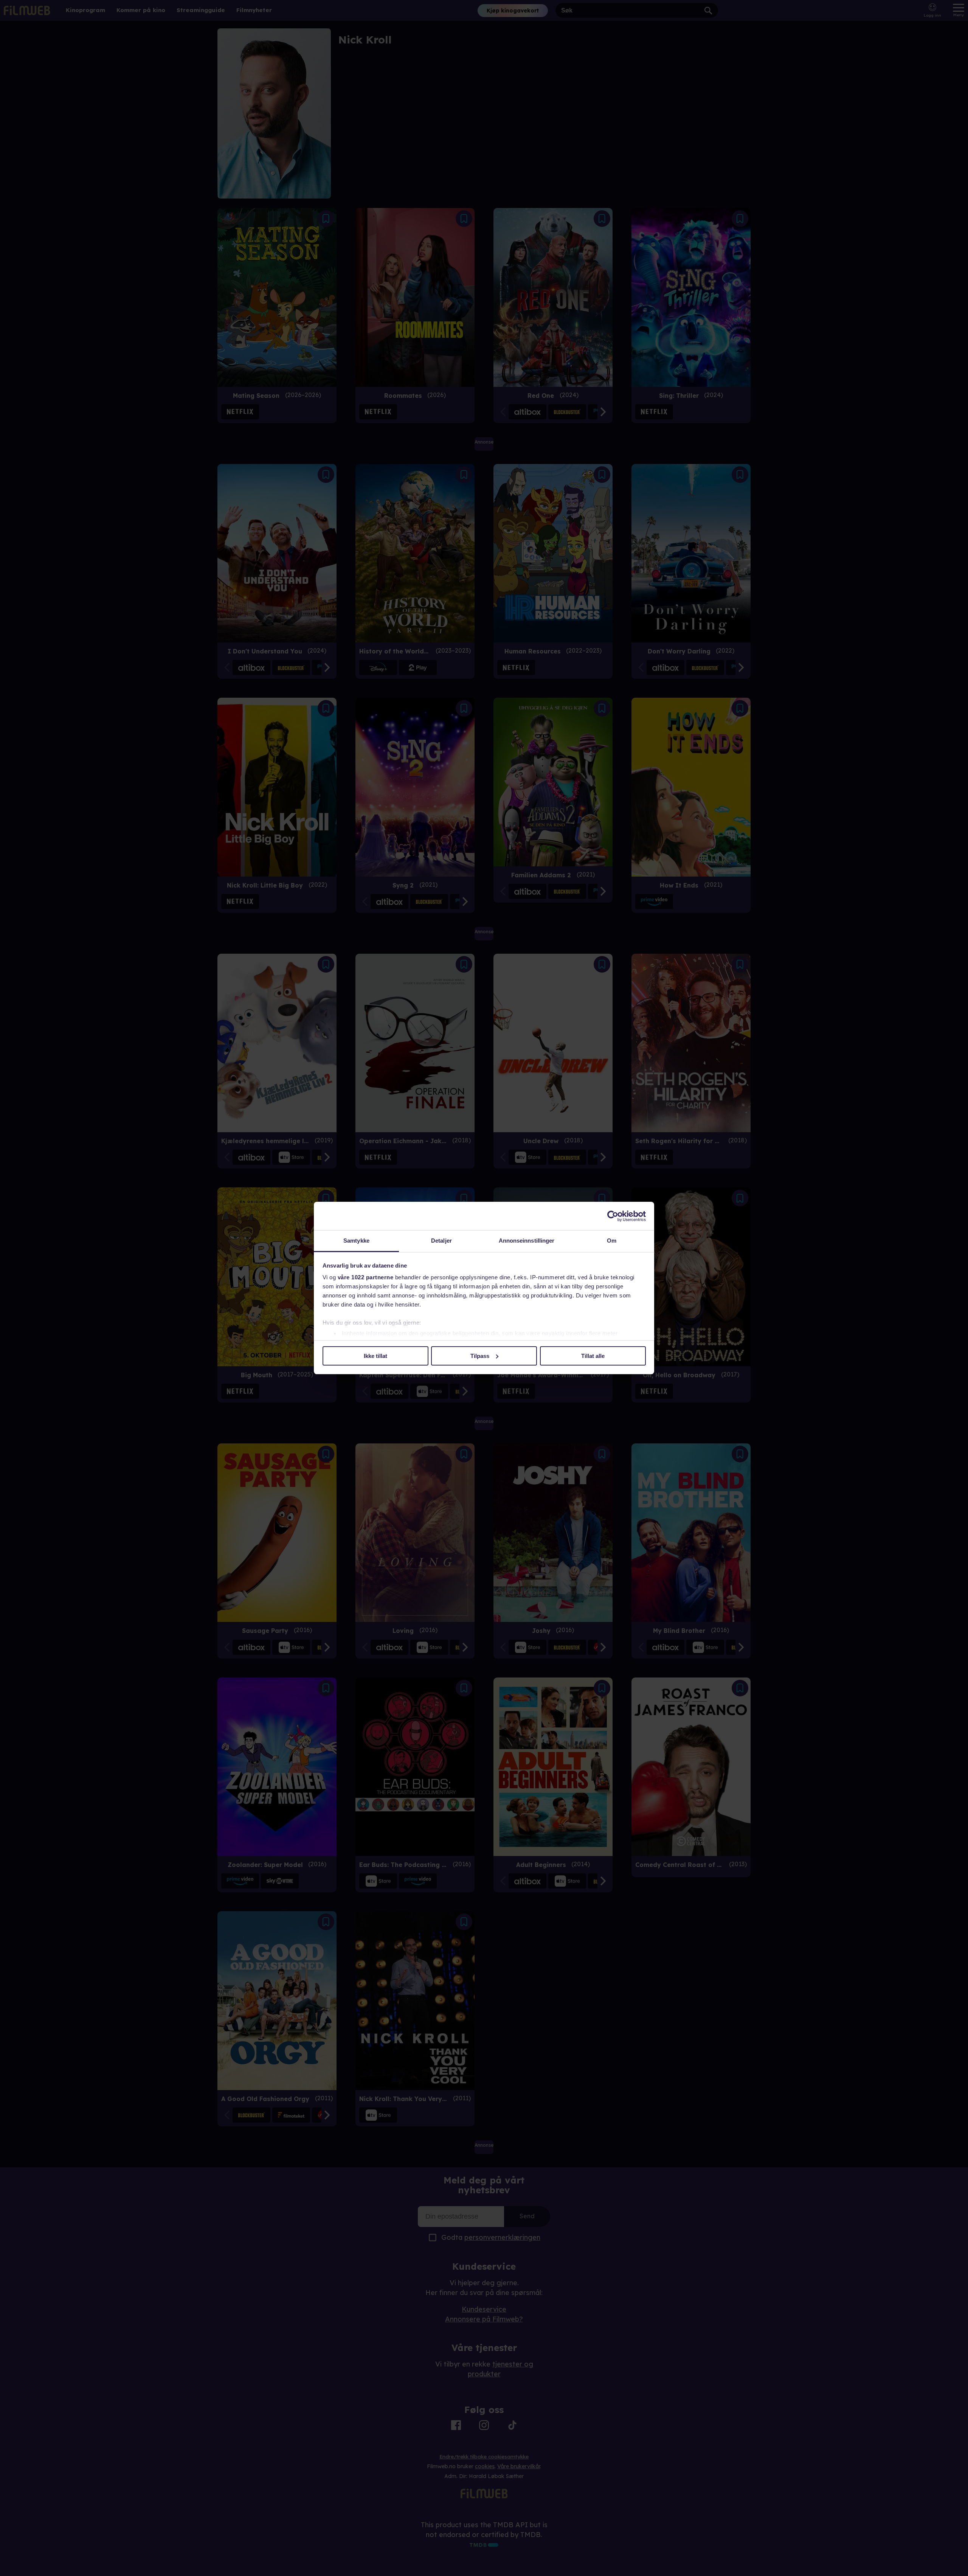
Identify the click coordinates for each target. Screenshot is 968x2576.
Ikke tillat (375, 1356)
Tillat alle (593, 1356)
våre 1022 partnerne (366, 1277)
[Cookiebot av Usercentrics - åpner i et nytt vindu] (613, 1216)
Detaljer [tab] (441, 1241)
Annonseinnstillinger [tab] (527, 1241)
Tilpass (480, 1356)
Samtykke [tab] (356, 1241)
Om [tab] (612, 1241)
